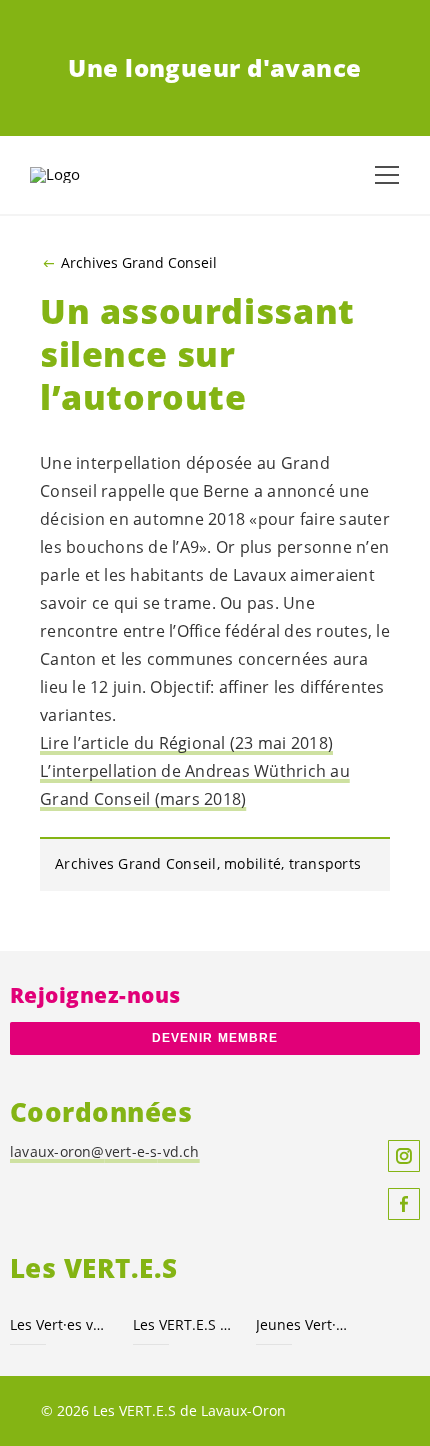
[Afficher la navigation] (387, 175)
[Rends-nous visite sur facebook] (404, 1204)
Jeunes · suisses (305, 1324)
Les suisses (182, 1324)
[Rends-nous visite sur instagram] (404, 1156)
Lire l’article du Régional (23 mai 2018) (186, 743)
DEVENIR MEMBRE (215, 1038)
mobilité (252, 863)
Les (59, 1324)
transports (325, 863)
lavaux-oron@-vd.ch (105, 1151)
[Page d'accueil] (80, 175)
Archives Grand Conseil (139, 263)
